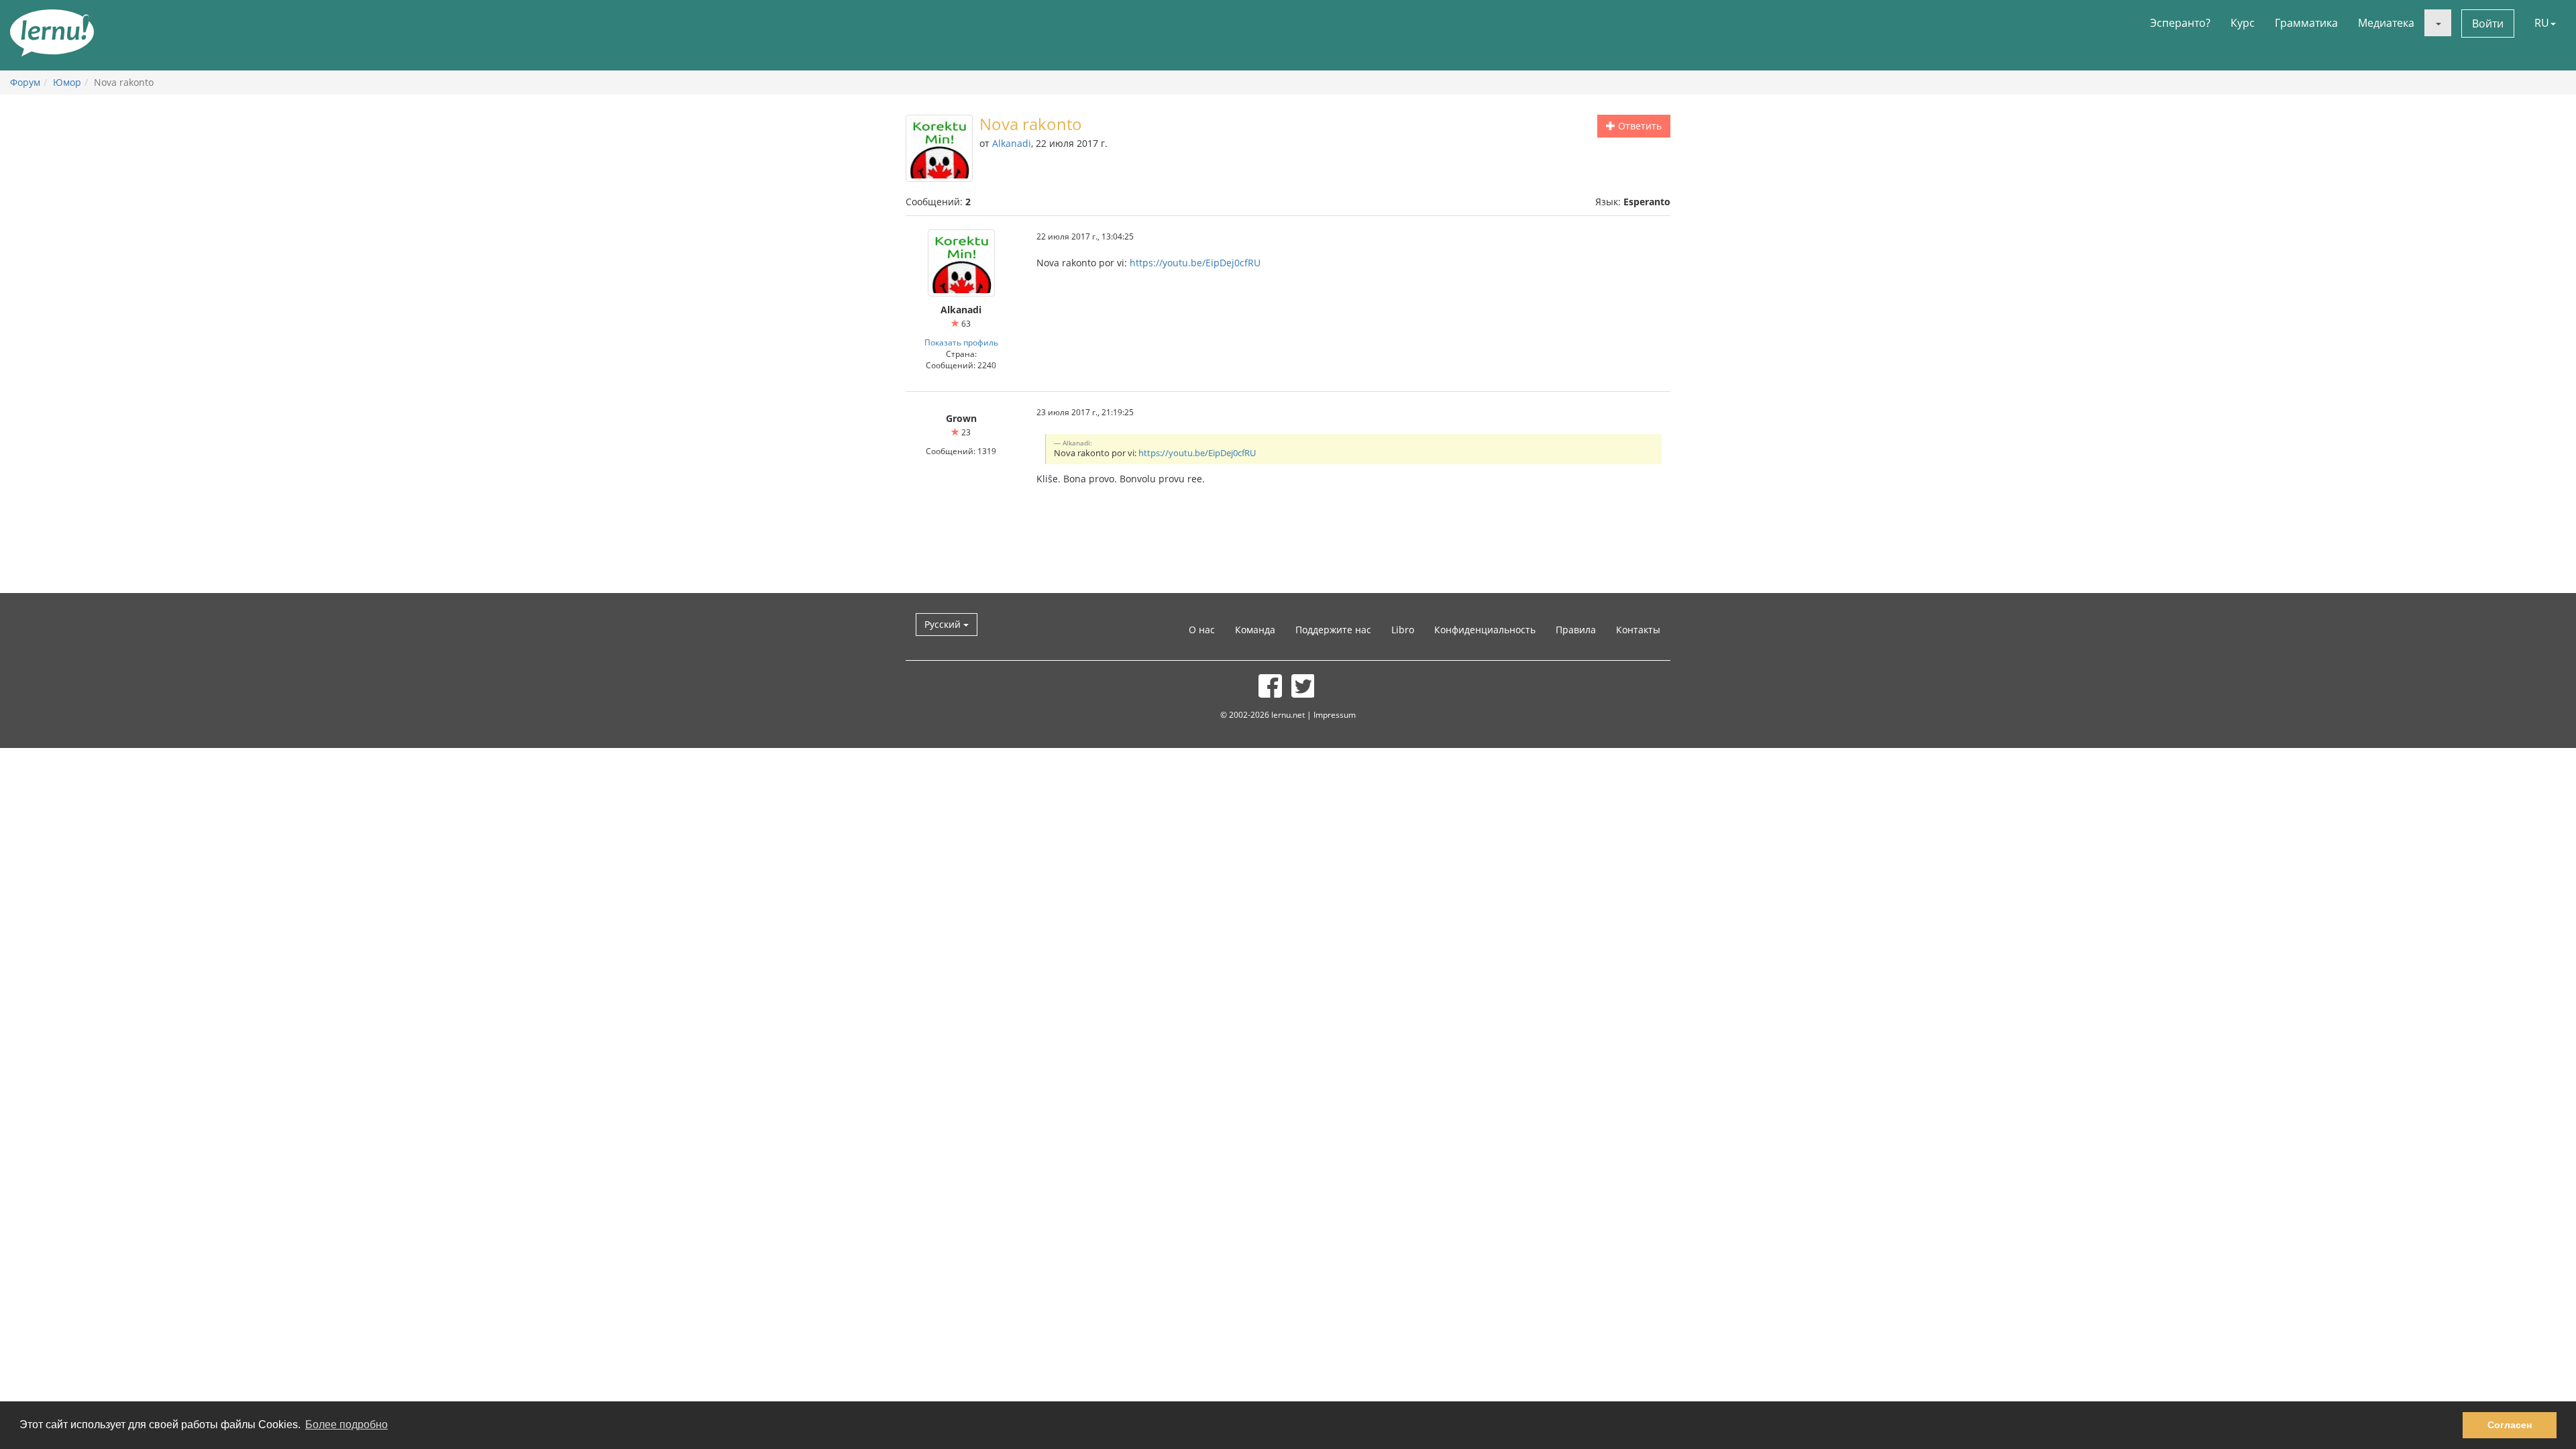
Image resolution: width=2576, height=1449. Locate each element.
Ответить (1639, 126)
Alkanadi (1012, 143)
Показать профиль (961, 342)
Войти (2488, 23)
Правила (1576, 630)
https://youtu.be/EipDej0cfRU (1195, 263)
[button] (2438, 23)
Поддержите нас (1333, 630)
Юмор (67, 82)
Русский (944, 624)
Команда (1255, 630)
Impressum (1335, 714)
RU (2542, 23)
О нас (1202, 630)
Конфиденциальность (1485, 630)
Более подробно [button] (346, 1425)
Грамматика (2306, 23)
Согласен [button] (2510, 1425)
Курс (2243, 23)
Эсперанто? (2180, 23)
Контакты (1638, 630)
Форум (25, 82)
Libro (1403, 630)
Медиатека (2386, 23)
